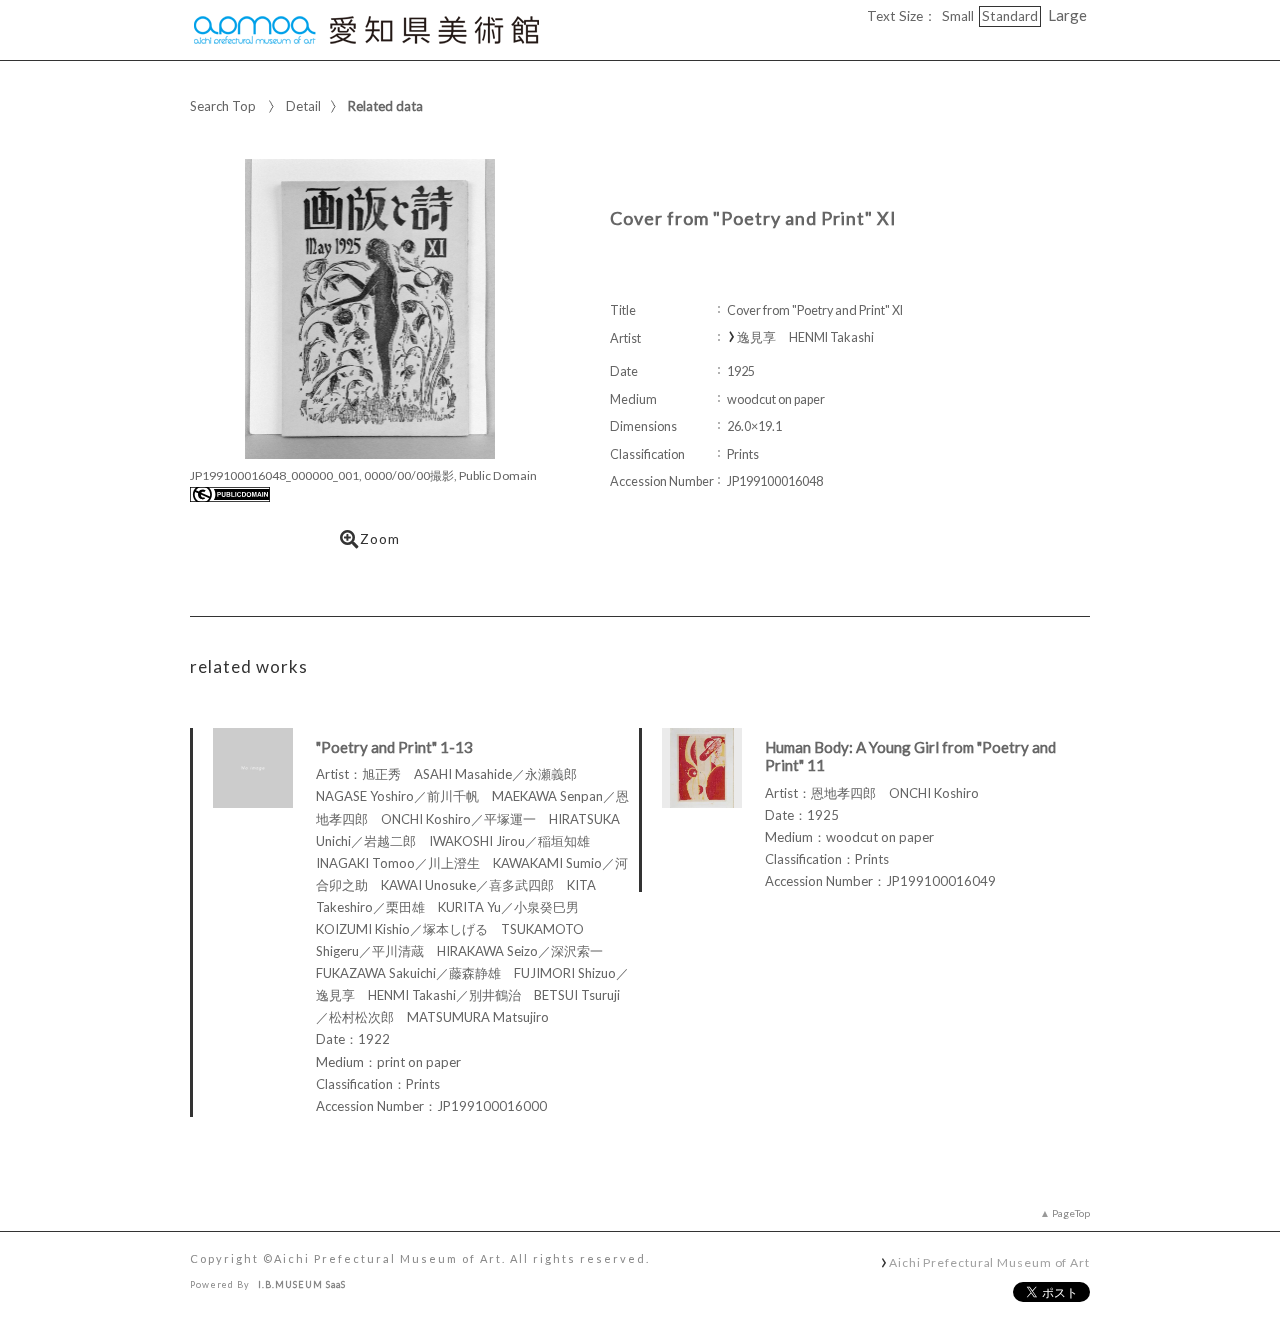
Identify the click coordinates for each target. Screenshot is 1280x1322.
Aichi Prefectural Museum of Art (989, 1262)
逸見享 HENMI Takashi (805, 337)
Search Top (223, 106)
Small (958, 16)
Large (1067, 15)
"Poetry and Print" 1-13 (394, 747)
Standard (1010, 16)
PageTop (1071, 1213)
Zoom (380, 539)
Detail (303, 106)
